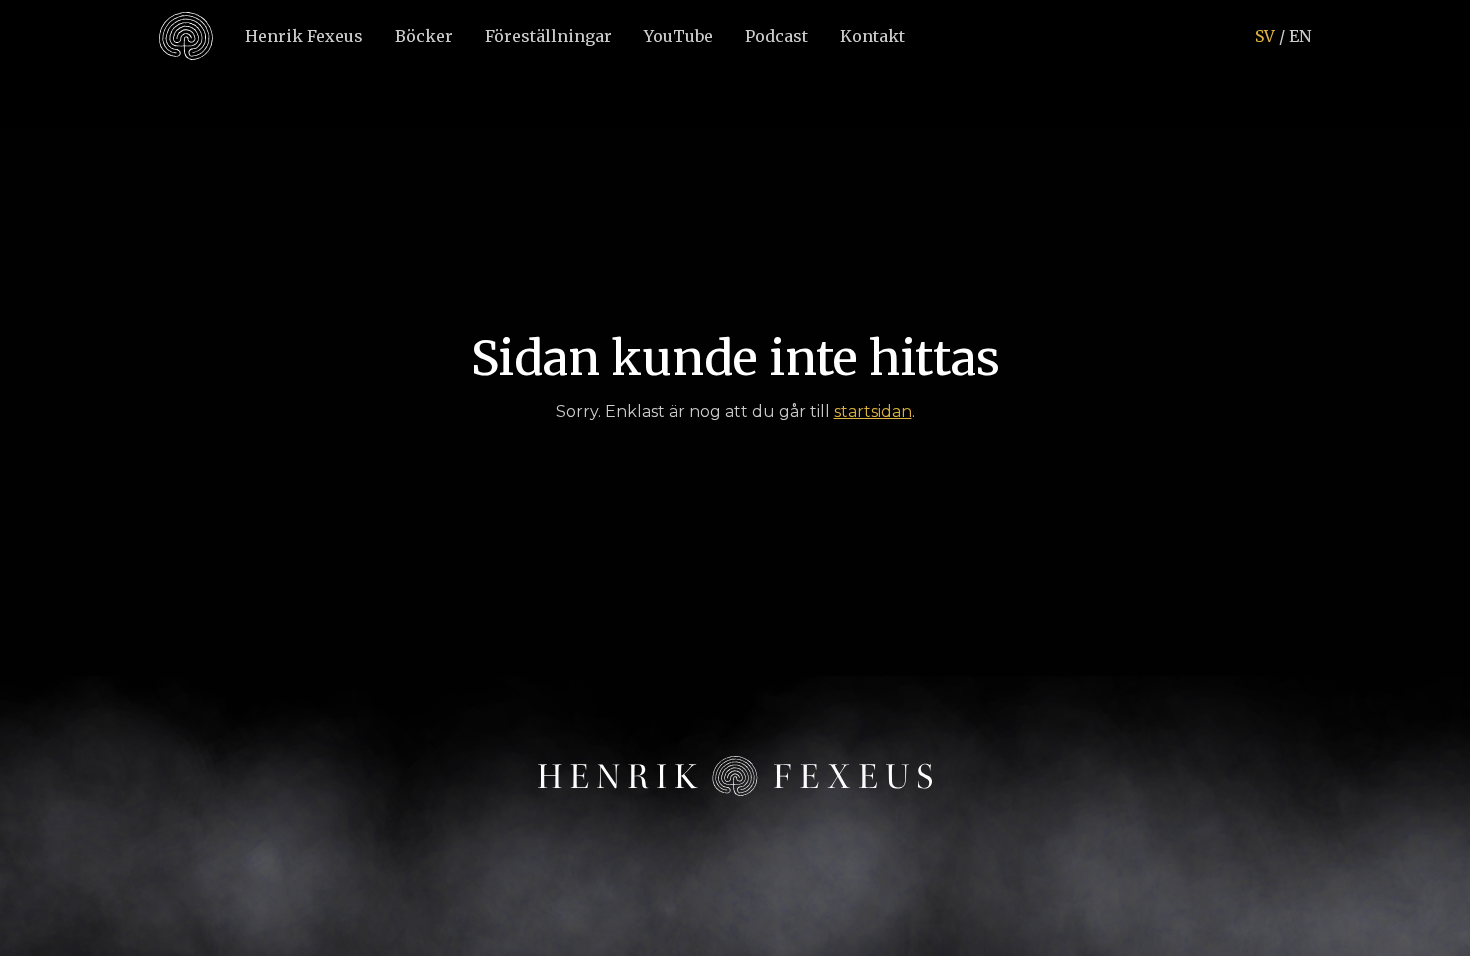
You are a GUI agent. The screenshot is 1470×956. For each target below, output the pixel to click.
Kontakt (872, 36)
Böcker (424, 36)
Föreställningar (548, 36)
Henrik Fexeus (304, 36)
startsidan (873, 411)
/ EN (1283, 36)
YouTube (678, 36)
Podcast (776, 36)
